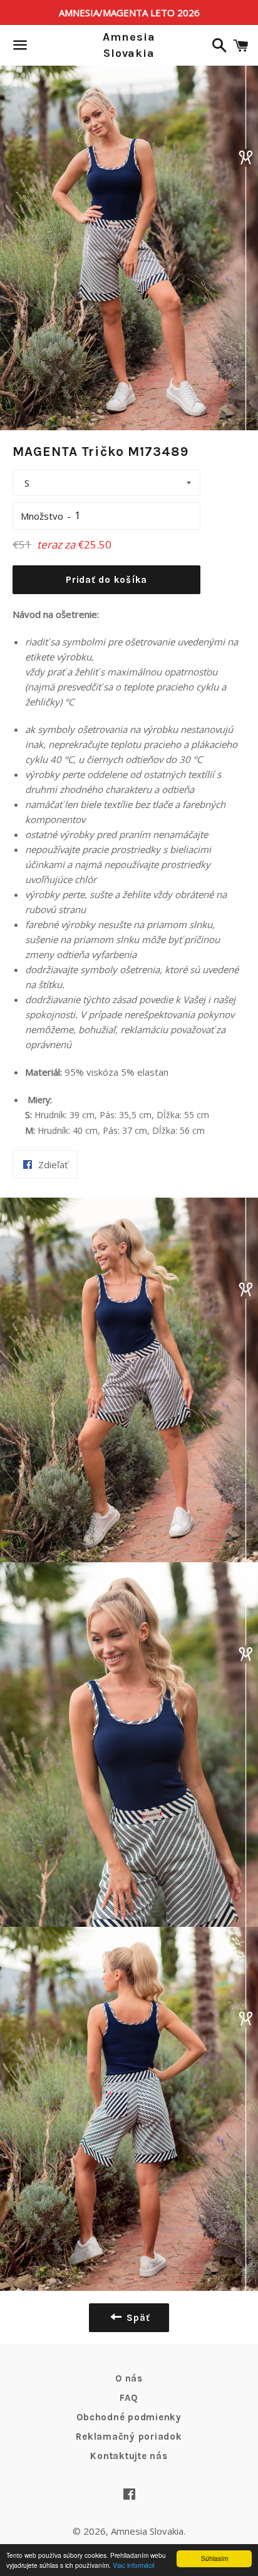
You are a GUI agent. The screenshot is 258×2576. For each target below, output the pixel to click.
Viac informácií (134, 2565)
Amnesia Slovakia (129, 45)
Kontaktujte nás (129, 2456)
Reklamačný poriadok (129, 2437)
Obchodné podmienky (129, 2417)
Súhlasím (214, 2558)
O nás (129, 2378)
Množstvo (42, 516)
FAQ (129, 2398)
